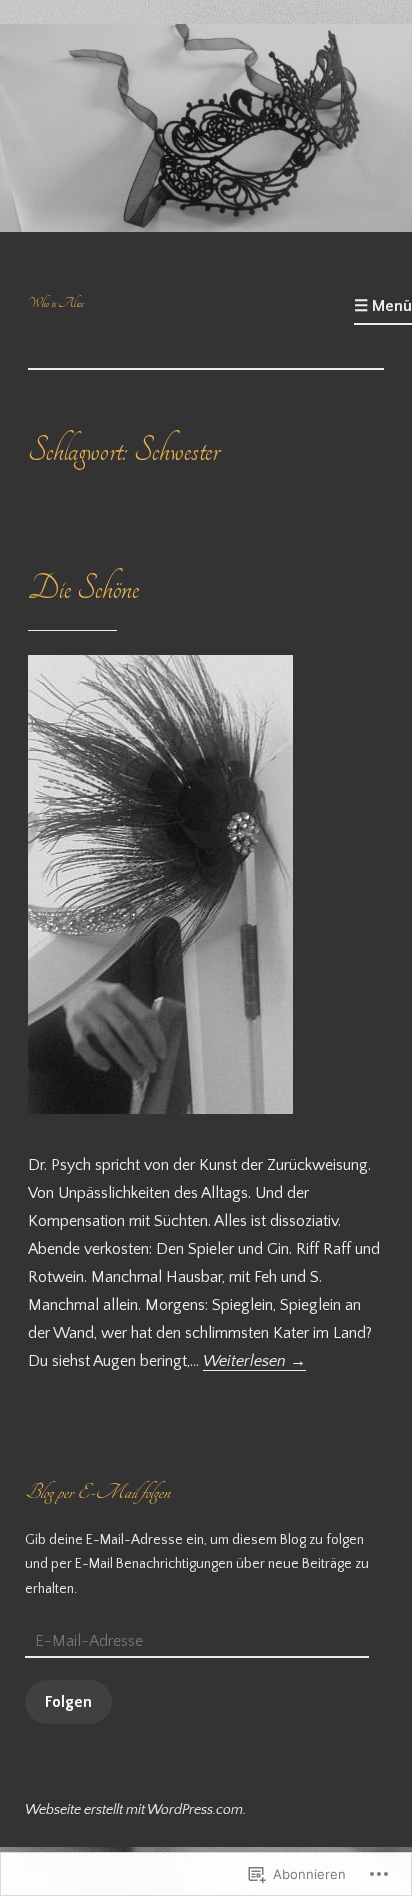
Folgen (68, 1702)
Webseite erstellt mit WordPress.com (134, 1810)
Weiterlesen (254, 1361)
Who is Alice (56, 303)
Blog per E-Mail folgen (97, 1492)
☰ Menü (383, 306)
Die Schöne (83, 588)
